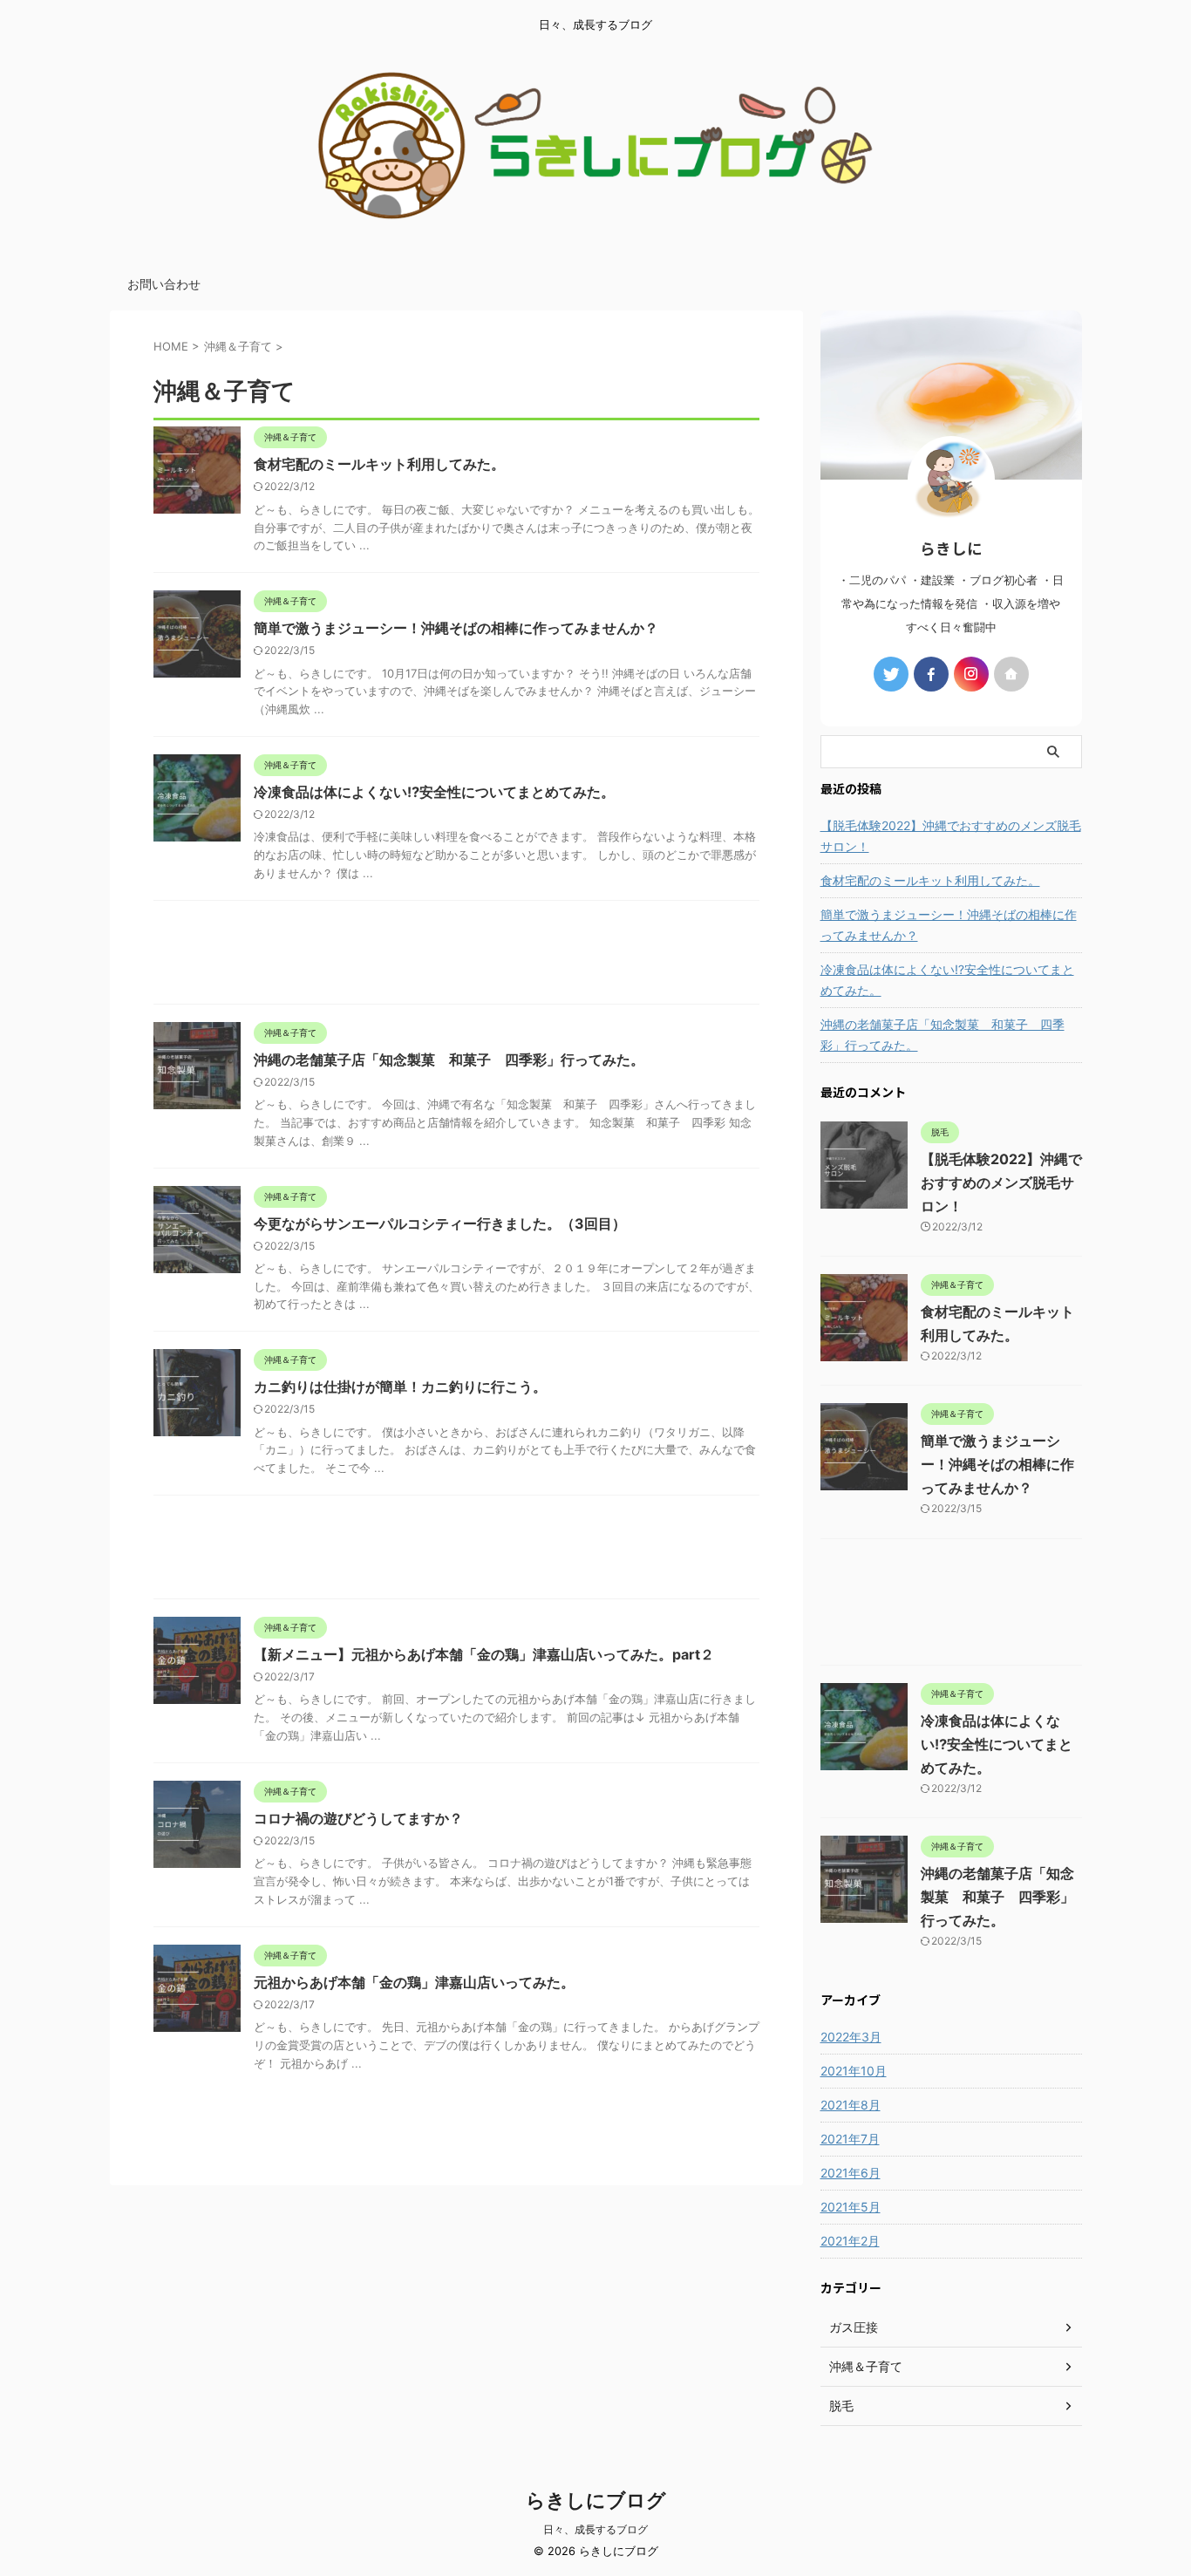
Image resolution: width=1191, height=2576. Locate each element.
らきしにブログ (596, 2500)
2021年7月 (850, 2139)
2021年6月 (851, 2173)
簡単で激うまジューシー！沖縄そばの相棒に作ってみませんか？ (456, 628)
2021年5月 (851, 2207)
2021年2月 (850, 2241)
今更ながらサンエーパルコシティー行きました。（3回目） (440, 1223)
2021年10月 (854, 2071)
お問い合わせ (164, 284)
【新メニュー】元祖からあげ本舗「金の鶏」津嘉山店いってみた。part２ (484, 1654)
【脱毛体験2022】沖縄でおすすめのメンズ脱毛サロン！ (951, 836)
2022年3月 (851, 2037)
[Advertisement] (456, 957)
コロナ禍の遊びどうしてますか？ (358, 1818)
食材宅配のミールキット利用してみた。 (379, 464)
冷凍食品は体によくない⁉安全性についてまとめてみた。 (434, 792)
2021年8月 (851, 2105)
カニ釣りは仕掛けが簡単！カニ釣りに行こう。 (400, 1387)
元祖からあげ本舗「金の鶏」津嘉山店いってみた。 (414, 1982)
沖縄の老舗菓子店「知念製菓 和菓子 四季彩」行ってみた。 (449, 1060)
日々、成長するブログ (595, 2529)
